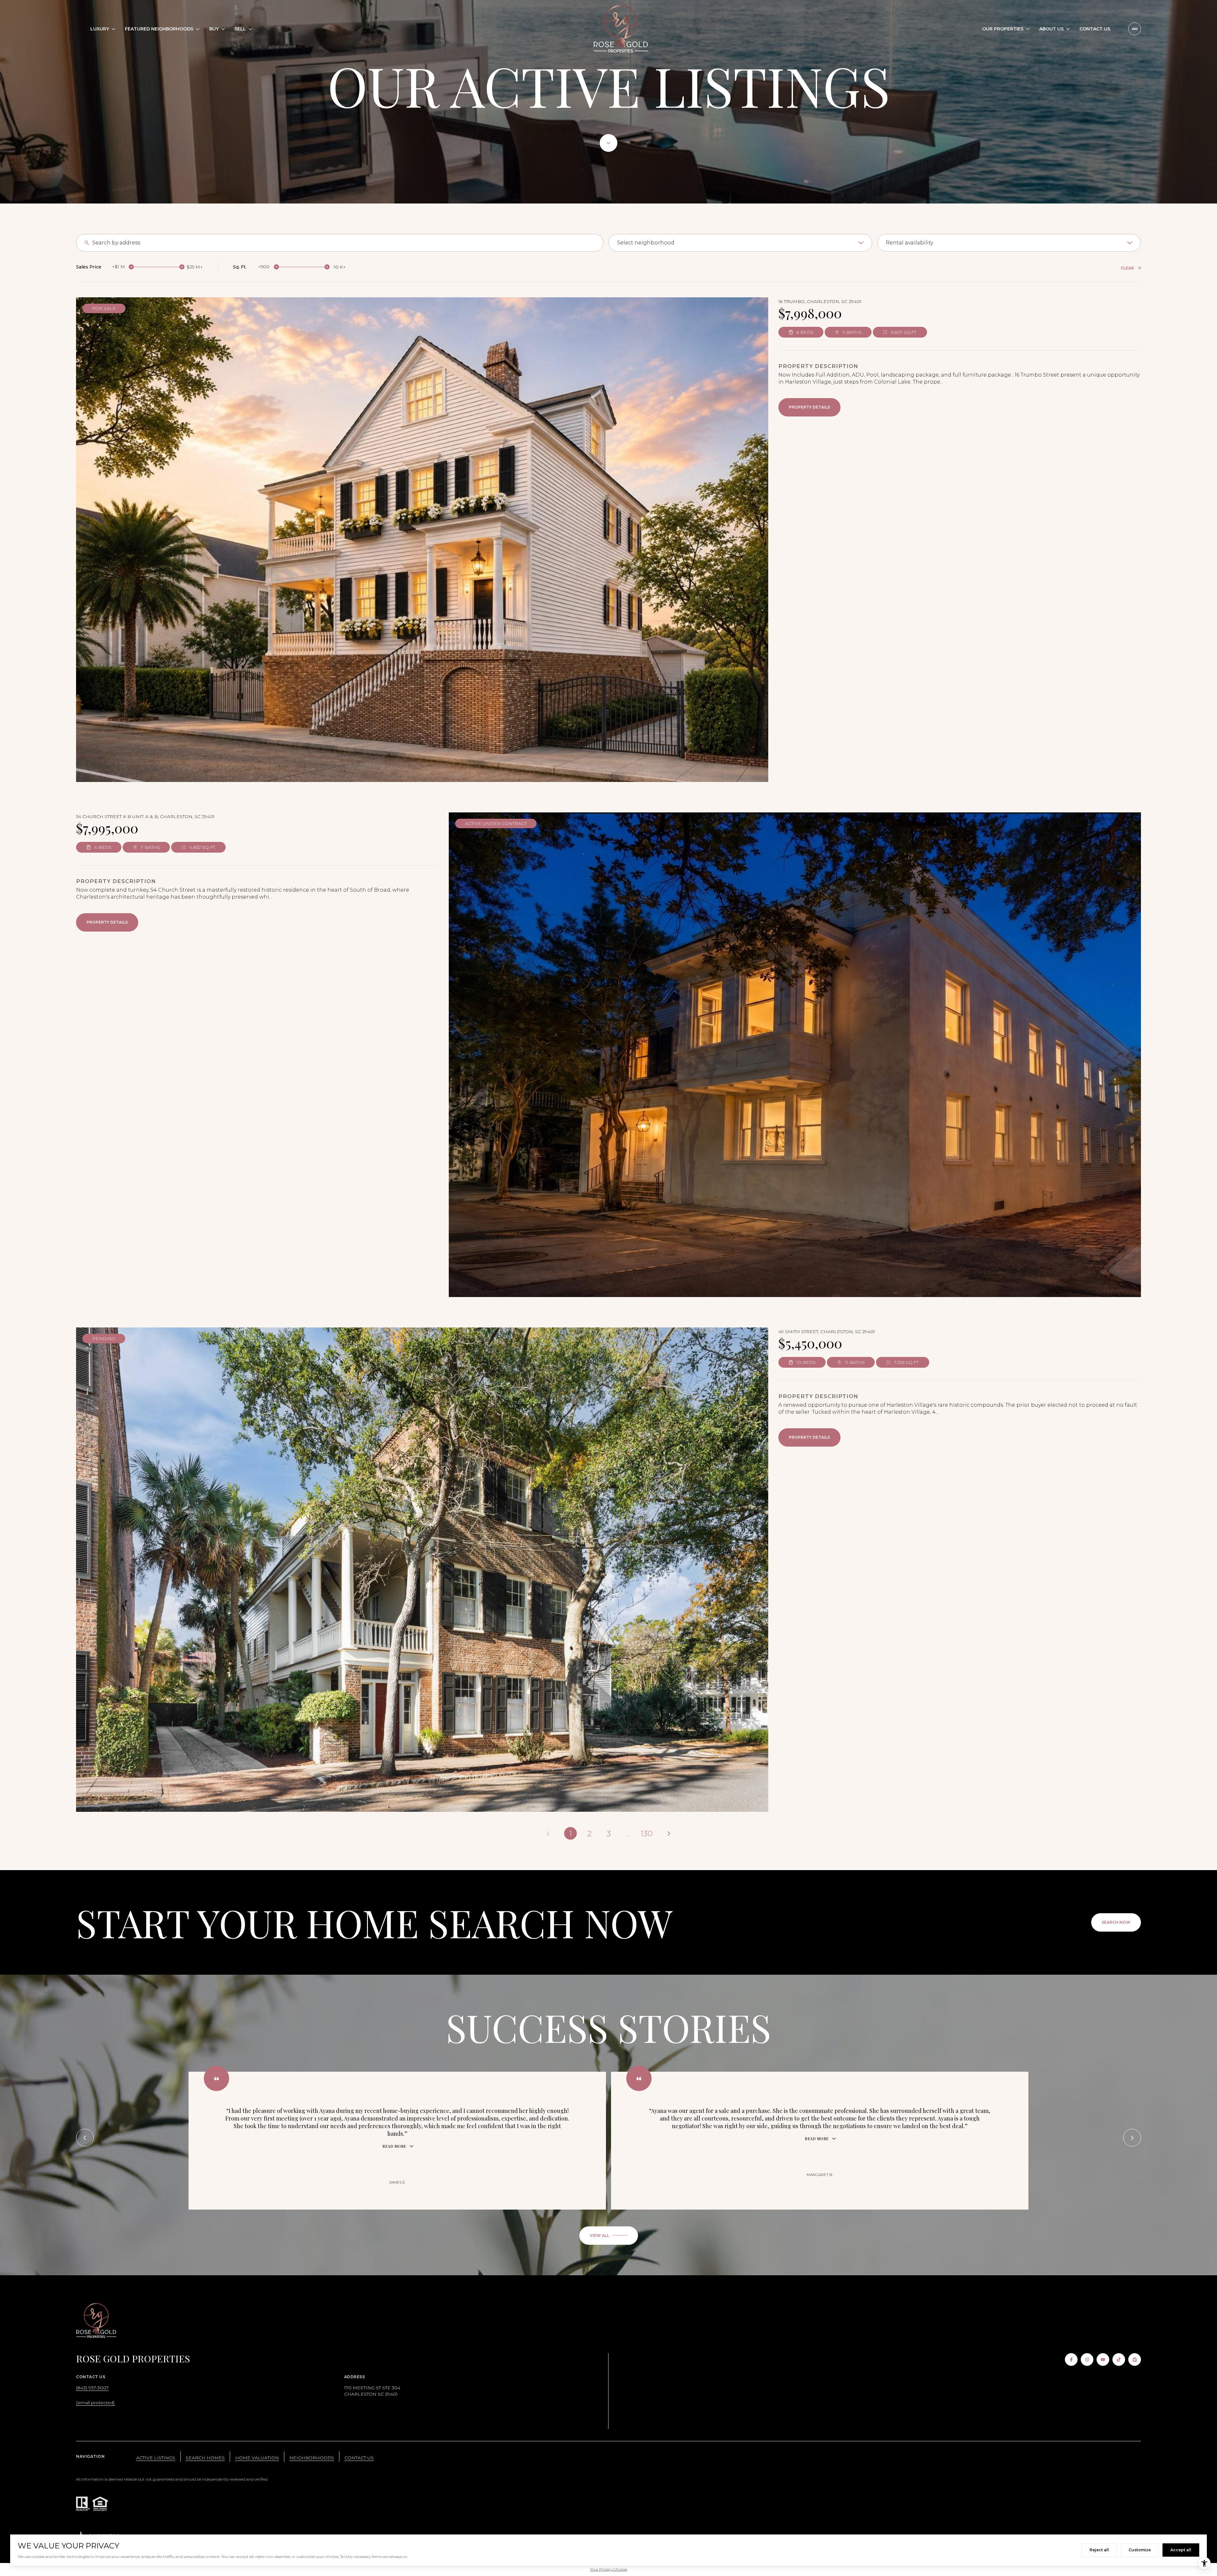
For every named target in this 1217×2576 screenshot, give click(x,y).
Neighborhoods (312, 2458)
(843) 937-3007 (92, 2388)
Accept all (1181, 2550)
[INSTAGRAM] (1087, 2360)
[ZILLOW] (1135, 2360)
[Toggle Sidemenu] (1135, 29)
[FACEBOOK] (1071, 2360)
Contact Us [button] (359, 2458)
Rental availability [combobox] (909, 243)
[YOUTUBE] (1103, 2360)
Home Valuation (257, 2458)
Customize (1140, 2550)
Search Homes (205, 2458)
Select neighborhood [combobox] (646, 243)
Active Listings (156, 2458)
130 (647, 1834)
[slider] (131, 267)
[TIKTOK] (1119, 2360)
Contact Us (1095, 29)
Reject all (1099, 2550)
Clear (1127, 268)
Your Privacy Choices (609, 2569)
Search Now (1116, 1922)
